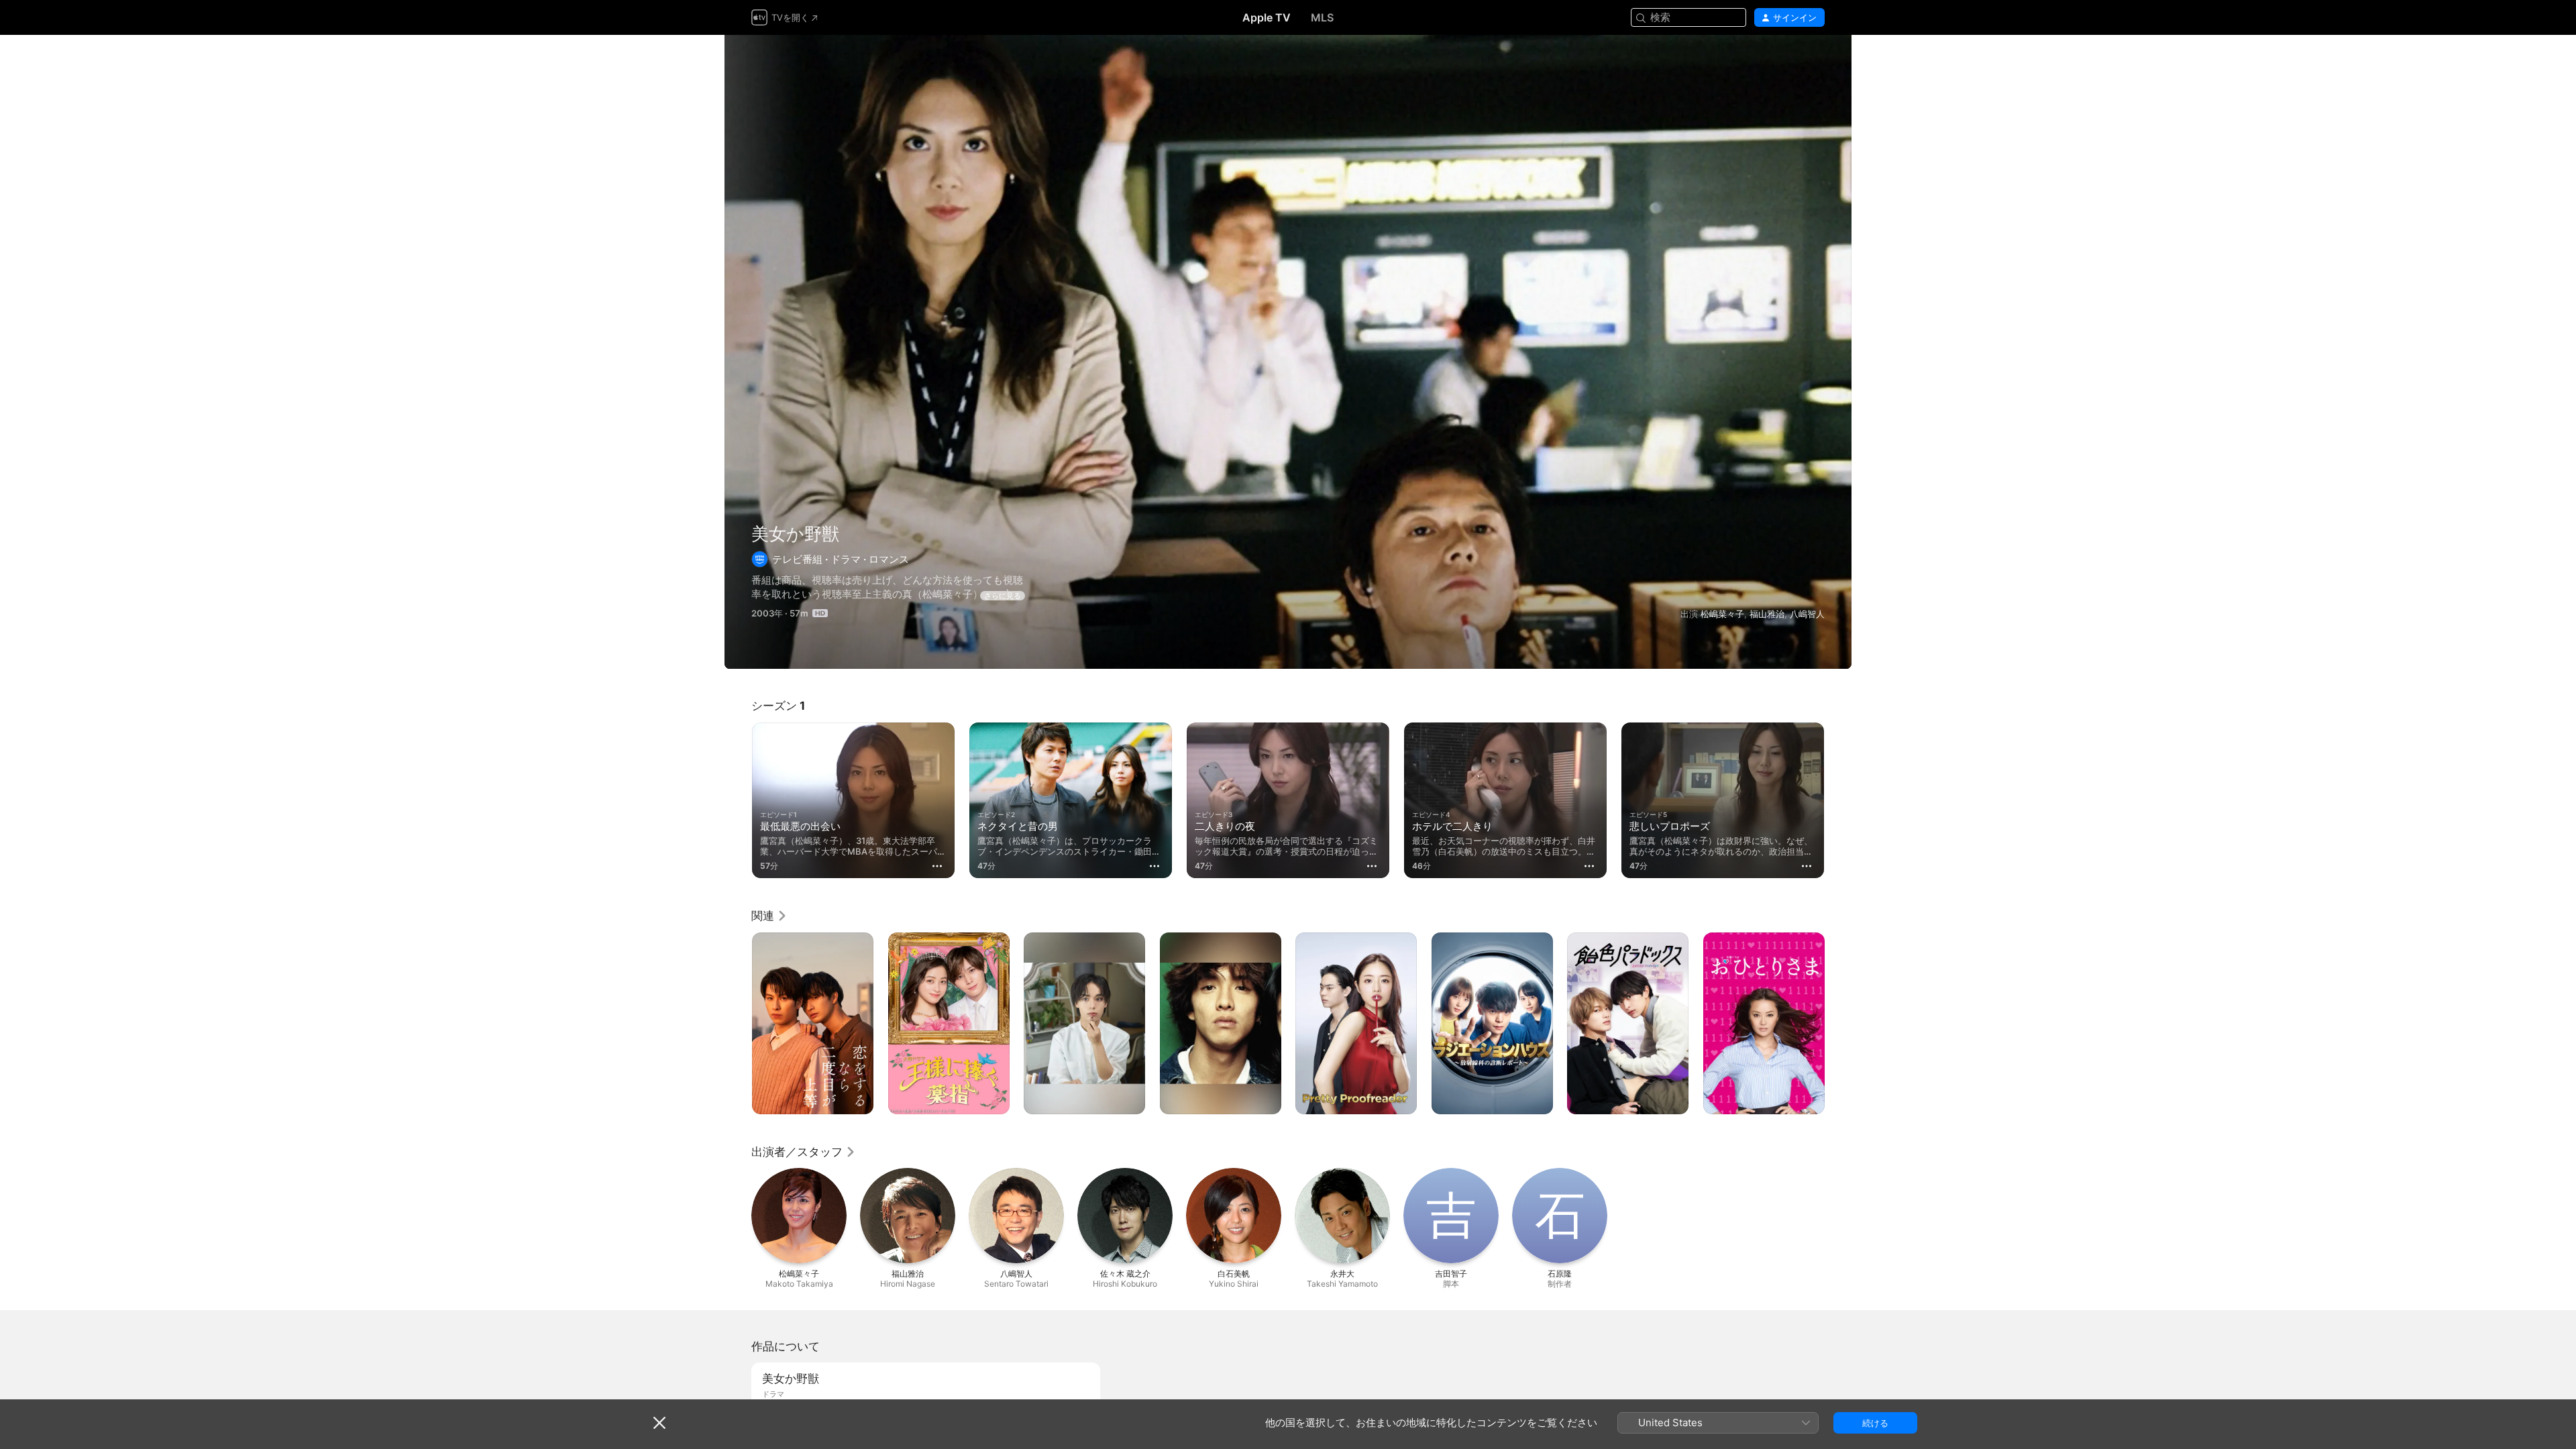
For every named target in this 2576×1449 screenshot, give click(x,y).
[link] (769, 916)
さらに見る (1003, 596)
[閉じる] (659, 1423)
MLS (1322, 17)
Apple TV (1267, 17)
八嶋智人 (1807, 614)
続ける (1875, 1423)
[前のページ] (738, 800)
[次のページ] (1838, 800)
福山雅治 (1767, 614)
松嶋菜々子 (1722, 614)
